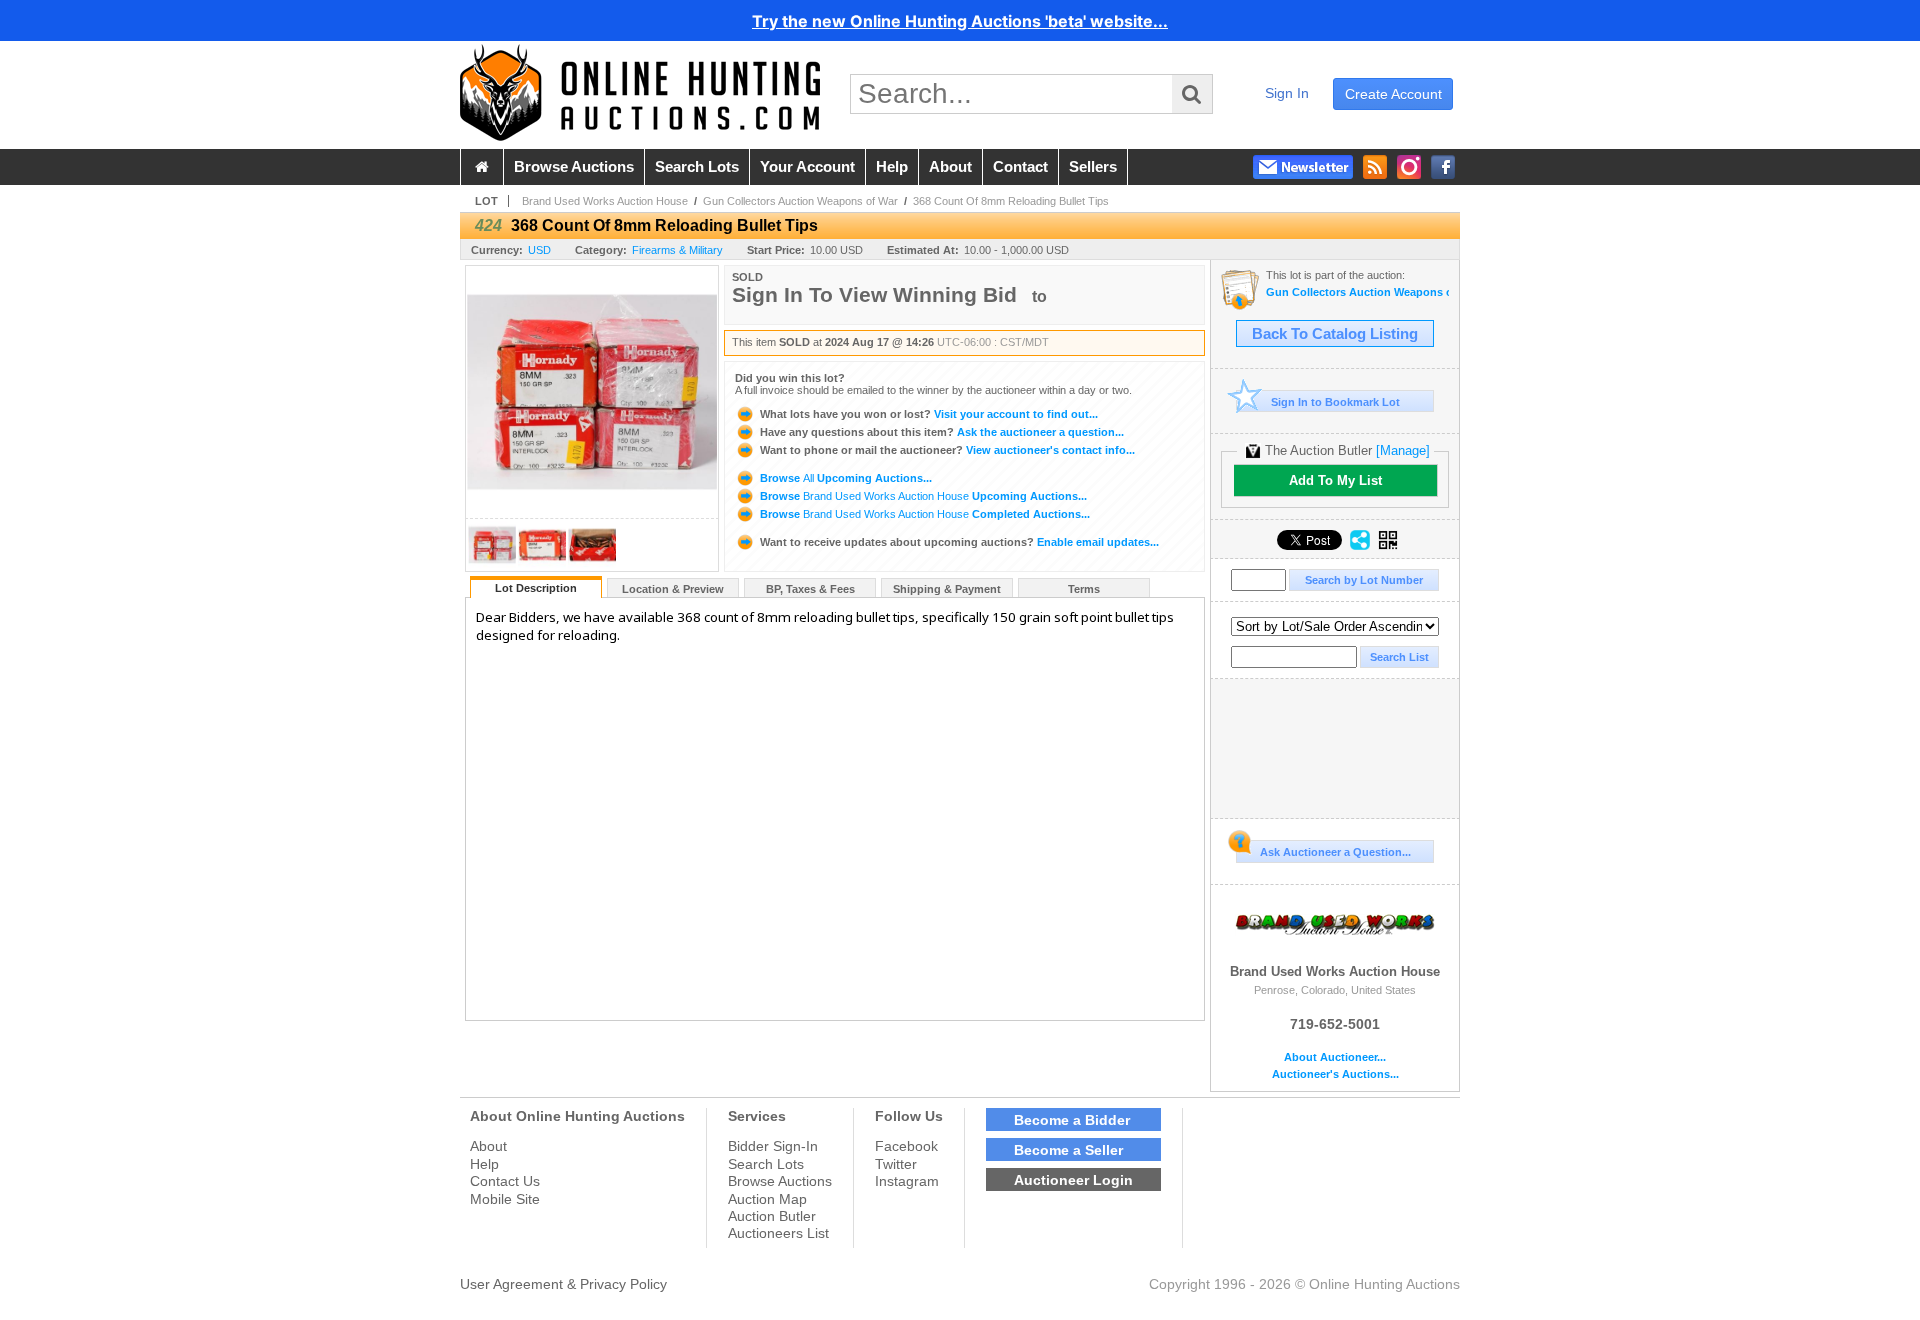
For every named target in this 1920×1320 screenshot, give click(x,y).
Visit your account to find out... (929, 414)
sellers (1093, 167)
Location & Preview (673, 589)
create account (1393, 94)
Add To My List (1335, 480)
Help (484, 1164)
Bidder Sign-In (773, 1146)
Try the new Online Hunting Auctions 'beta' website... (960, 21)
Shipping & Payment (947, 589)
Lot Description (536, 588)
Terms (1084, 589)
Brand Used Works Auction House (605, 201)
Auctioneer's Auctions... (1335, 1074)
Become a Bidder (1072, 1120)
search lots (697, 167)
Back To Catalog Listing (1335, 334)
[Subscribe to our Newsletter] (1303, 167)
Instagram (907, 1181)
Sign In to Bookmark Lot (1335, 402)
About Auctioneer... (1335, 1057)
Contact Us (505, 1181)
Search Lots (766, 1164)
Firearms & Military (677, 250)
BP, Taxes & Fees (810, 589)
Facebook (906, 1146)
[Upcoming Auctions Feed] (1375, 167)
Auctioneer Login (1073, 1180)
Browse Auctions (780, 1181)
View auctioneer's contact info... (947, 450)
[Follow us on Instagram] (1409, 167)
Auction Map (767, 1199)
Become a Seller (1068, 1150)
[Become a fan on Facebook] (1443, 167)
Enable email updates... (959, 542)
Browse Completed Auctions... (923, 514)
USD (539, 250)
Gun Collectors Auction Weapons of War (800, 201)
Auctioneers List (778, 1233)
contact (1020, 167)
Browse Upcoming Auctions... (844, 478)
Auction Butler (772, 1216)
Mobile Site (505, 1199)
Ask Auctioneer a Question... (1335, 852)
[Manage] (1403, 450)
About (488, 1146)
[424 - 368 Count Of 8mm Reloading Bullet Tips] (492, 565)
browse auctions (574, 167)
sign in (1287, 93)
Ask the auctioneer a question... (942, 432)
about (950, 167)
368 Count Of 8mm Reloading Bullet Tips (1011, 201)
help (892, 167)
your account (807, 167)
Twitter (896, 1164)
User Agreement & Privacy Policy (563, 1284)
